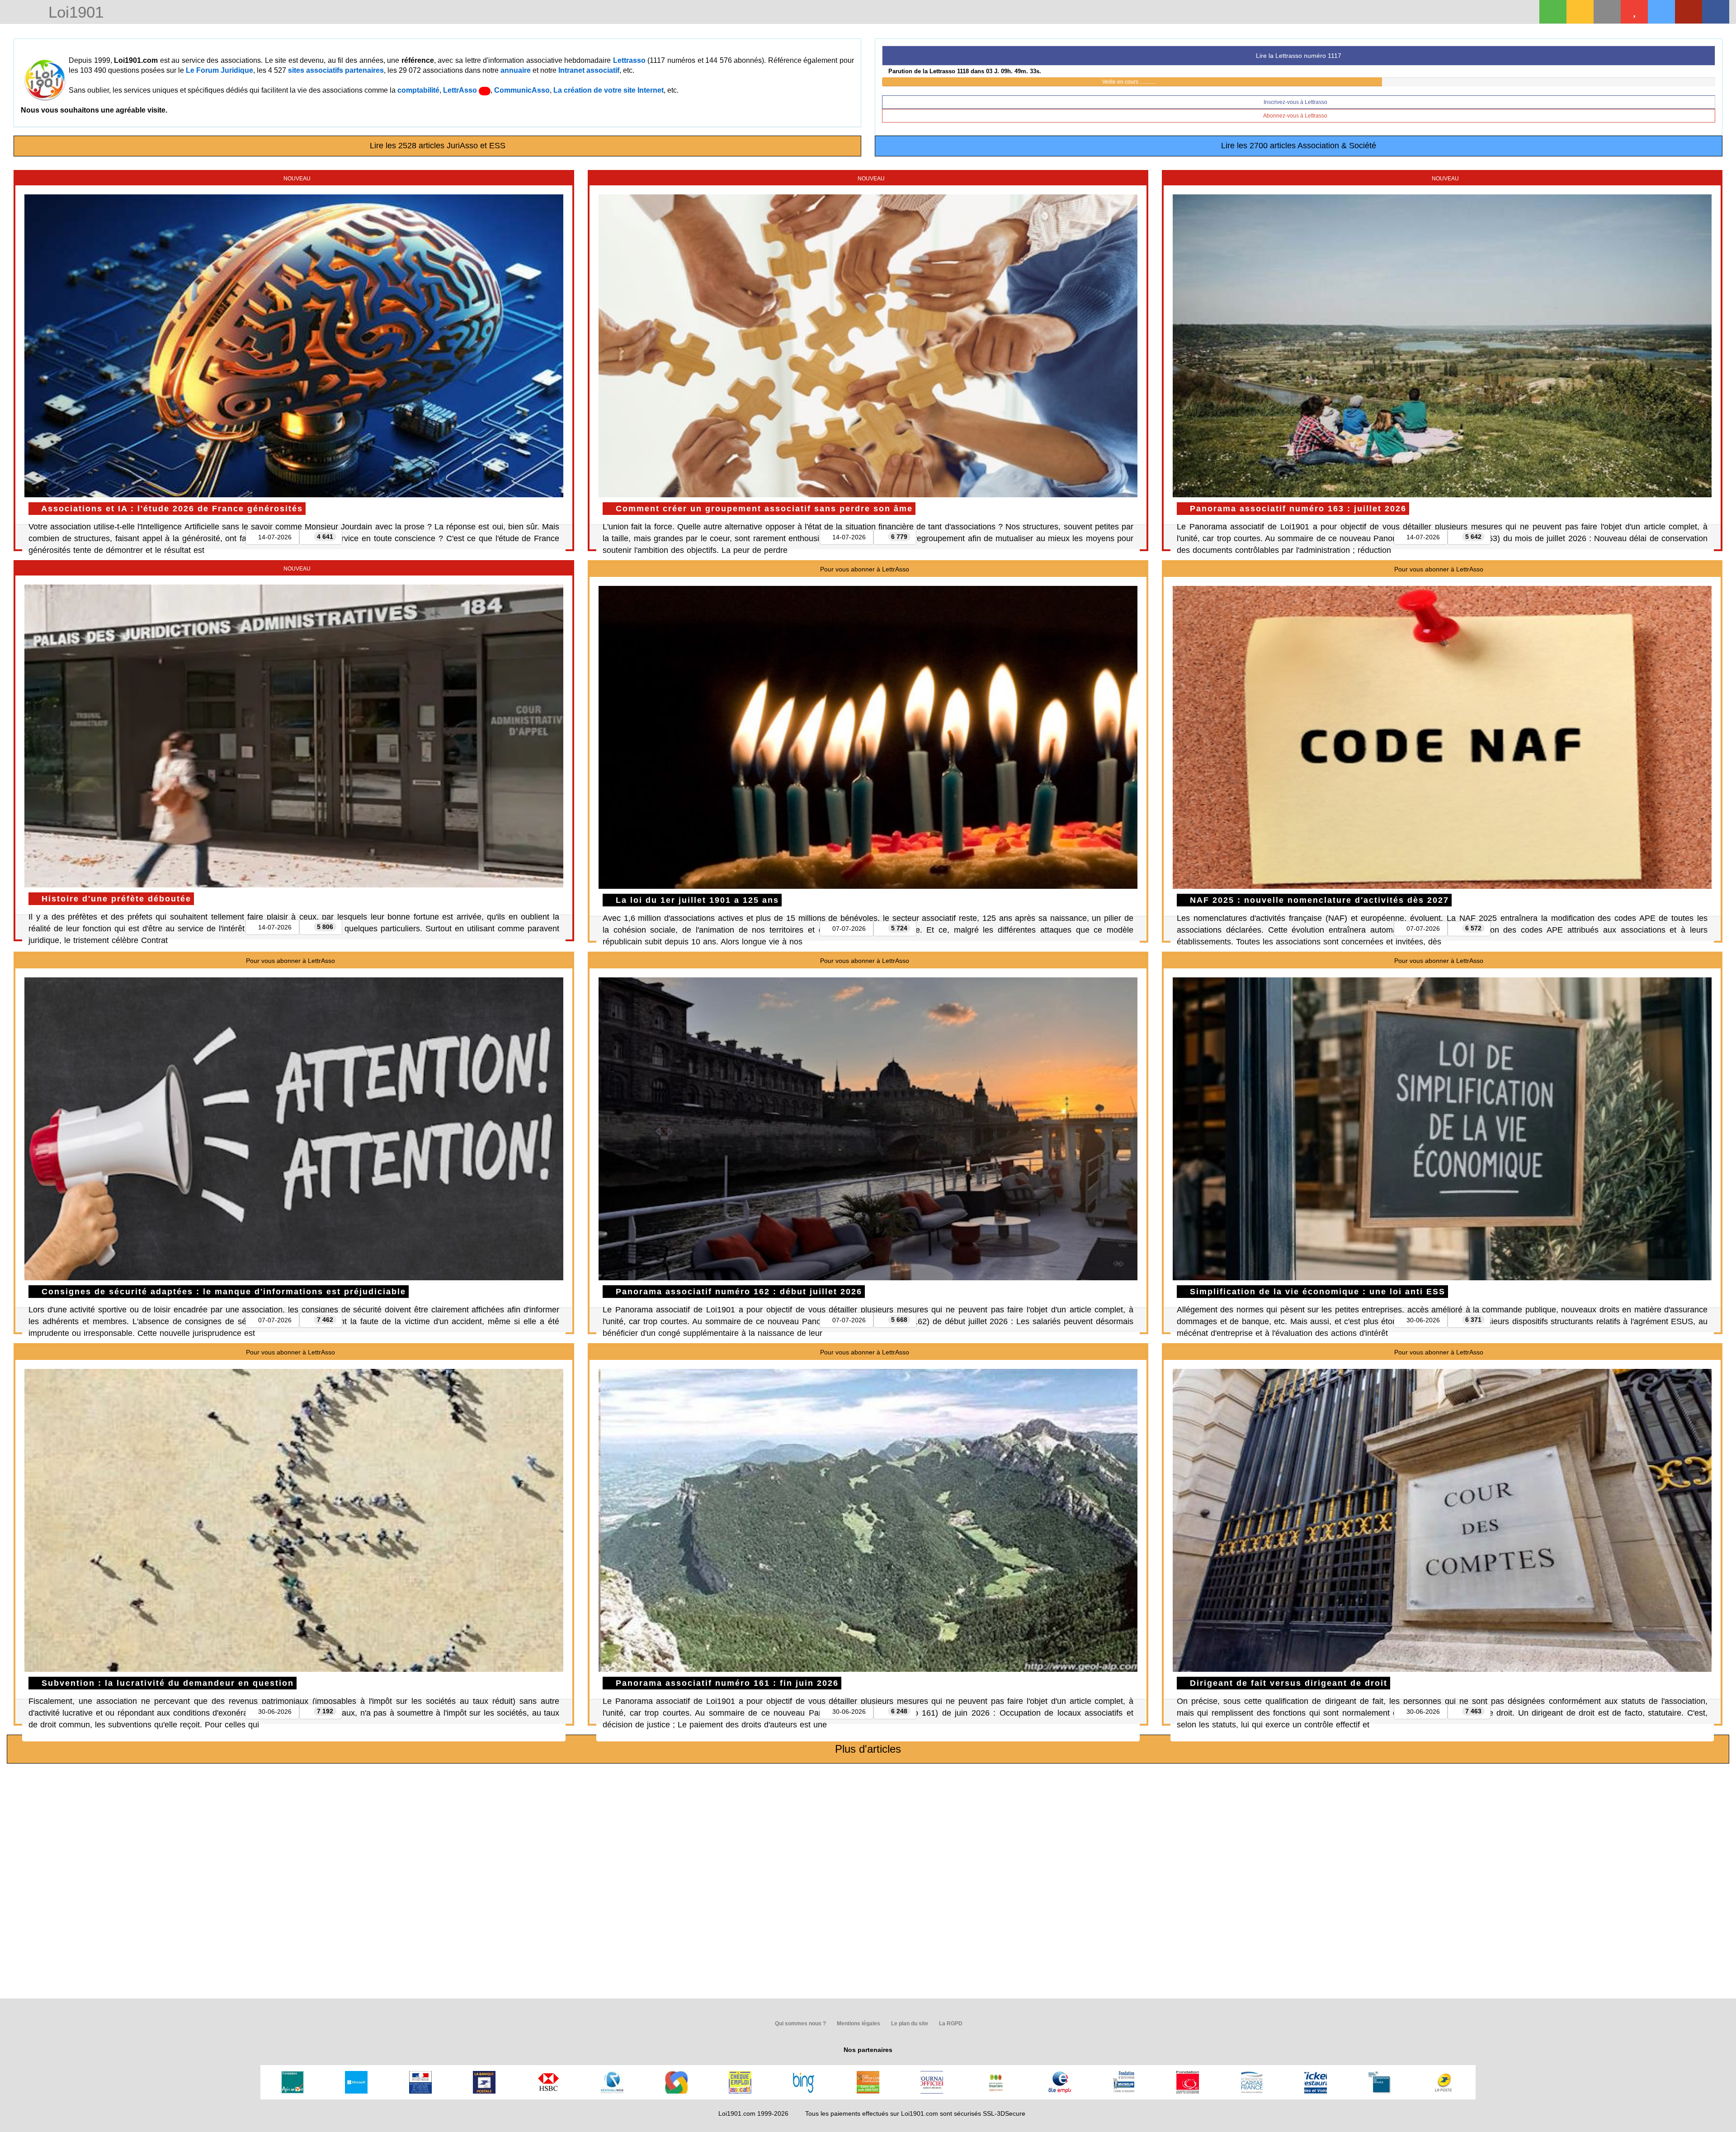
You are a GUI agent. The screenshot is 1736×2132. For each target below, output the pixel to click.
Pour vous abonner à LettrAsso (864, 569)
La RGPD (950, 2024)
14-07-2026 (275, 537)
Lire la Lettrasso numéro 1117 (1299, 56)
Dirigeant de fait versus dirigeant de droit (1287, 1683)
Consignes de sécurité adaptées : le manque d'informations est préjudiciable (222, 1292)
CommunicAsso (522, 90)
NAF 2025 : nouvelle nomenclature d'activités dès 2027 (1318, 900)
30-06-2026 (1423, 1320)
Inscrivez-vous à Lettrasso (1296, 102)
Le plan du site (909, 2024)
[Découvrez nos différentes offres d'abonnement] (1634, 12)
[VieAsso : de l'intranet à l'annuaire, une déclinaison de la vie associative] (1716, 12)
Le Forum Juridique (219, 70)
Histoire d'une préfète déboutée (115, 899)
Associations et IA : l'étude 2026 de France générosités (171, 509)
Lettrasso (629, 60)
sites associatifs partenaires (336, 70)
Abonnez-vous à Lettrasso (1296, 116)
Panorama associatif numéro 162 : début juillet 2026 (737, 1292)
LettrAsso (461, 90)
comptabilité (418, 90)
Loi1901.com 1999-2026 (753, 2113)
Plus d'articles (868, 1749)
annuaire (516, 70)
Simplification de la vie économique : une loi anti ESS (1316, 1292)
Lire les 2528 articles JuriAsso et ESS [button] (438, 146)
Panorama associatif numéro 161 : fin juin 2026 (726, 1683)
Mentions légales (858, 2024)
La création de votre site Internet (609, 90)
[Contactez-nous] (1607, 12)
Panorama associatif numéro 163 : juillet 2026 (1297, 509)
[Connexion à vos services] (1553, 12)
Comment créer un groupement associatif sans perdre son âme (763, 509)
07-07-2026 (849, 929)
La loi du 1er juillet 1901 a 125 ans (696, 900)
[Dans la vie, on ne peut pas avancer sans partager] (1689, 12)
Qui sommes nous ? (800, 2024)
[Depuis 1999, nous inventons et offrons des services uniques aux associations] (1661, 12)
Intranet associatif (589, 70)
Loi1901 (74, 13)
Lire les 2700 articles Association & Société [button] (1299, 146)
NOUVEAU (296, 179)
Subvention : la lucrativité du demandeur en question (166, 1683)
